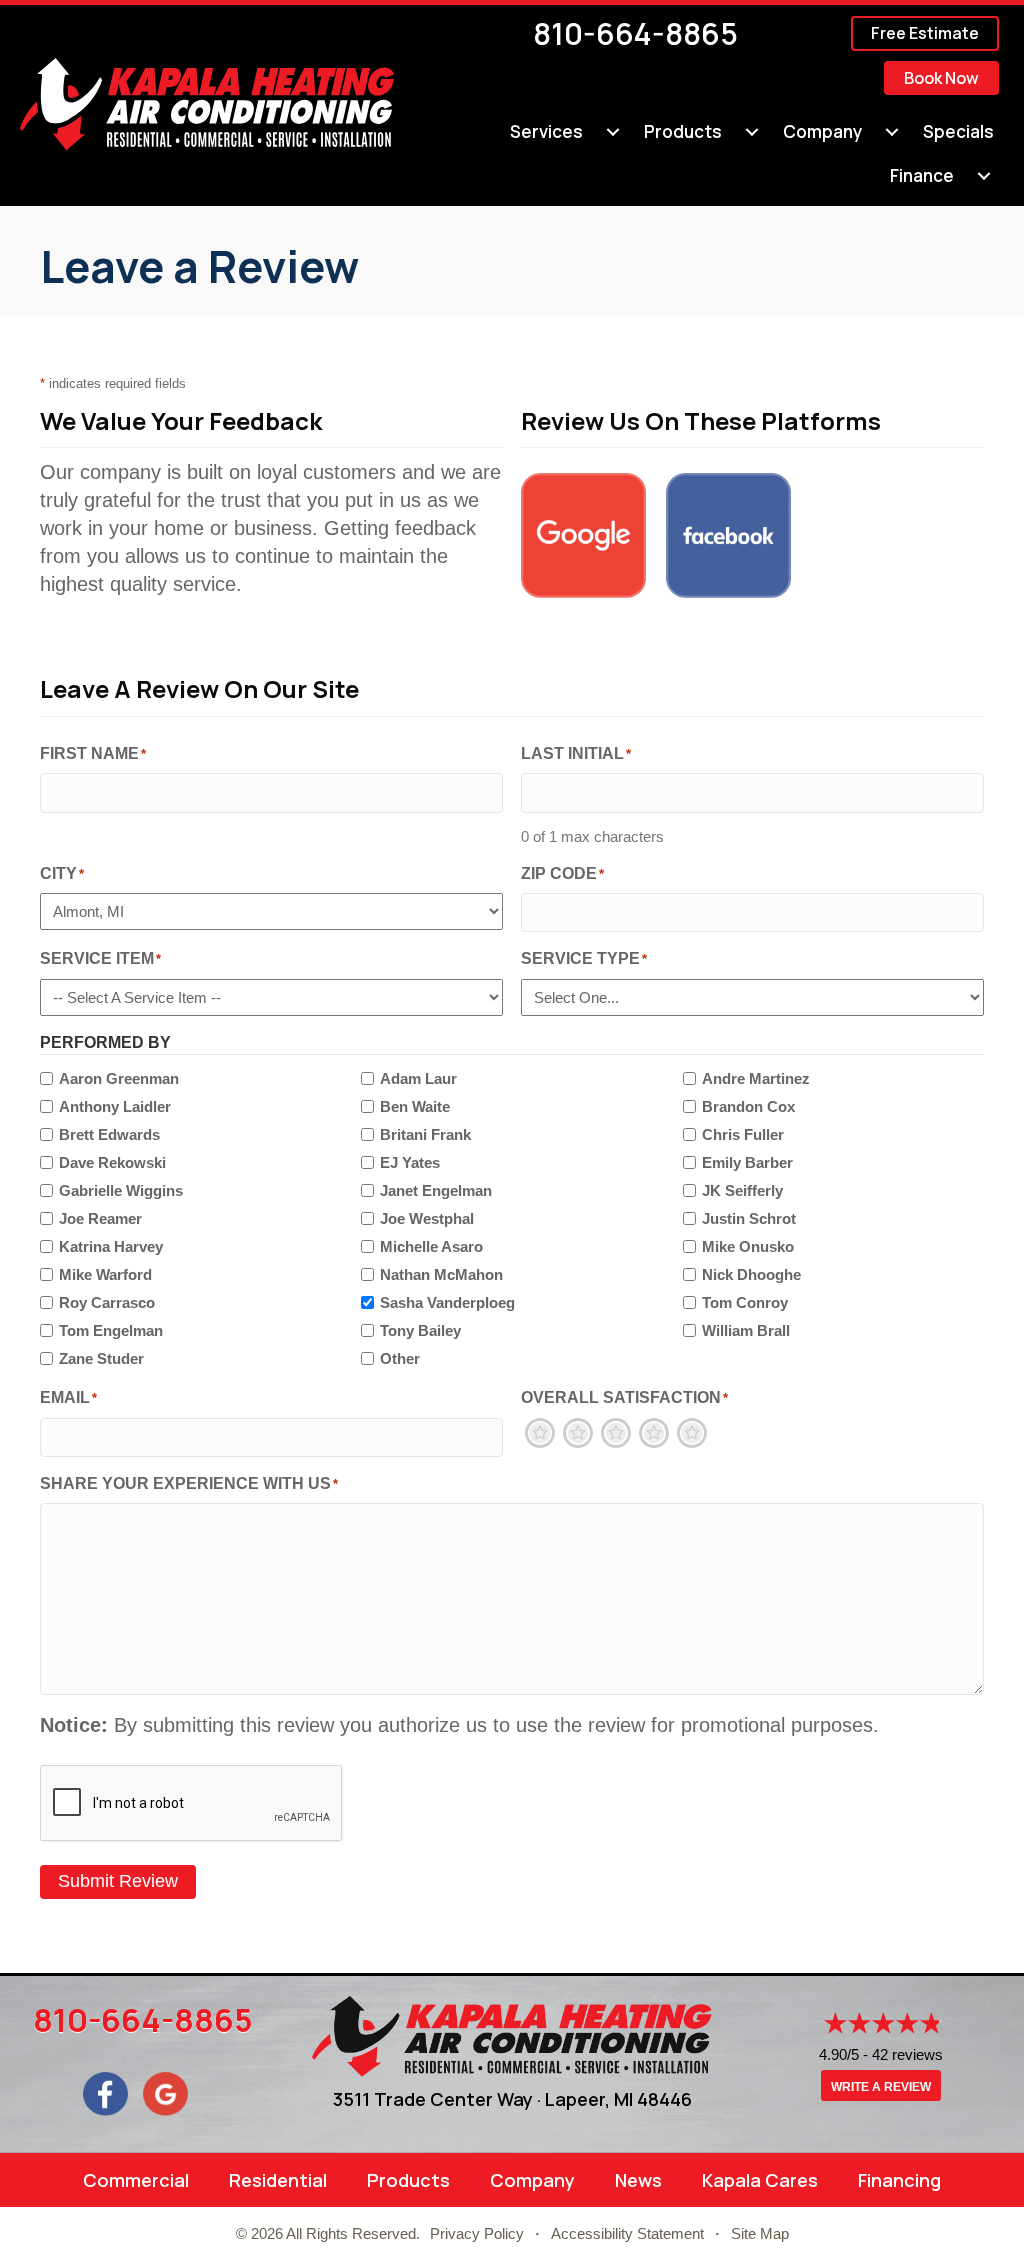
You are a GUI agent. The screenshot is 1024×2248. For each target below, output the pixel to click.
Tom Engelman (111, 1330)
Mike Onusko (748, 1246)
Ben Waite (415, 1106)
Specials (958, 131)
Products (683, 131)
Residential (278, 2180)
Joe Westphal (427, 1218)
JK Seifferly (742, 1190)
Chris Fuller (743, 1134)
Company (822, 131)
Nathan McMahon (441, 1274)
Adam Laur (418, 1078)
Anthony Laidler (115, 1106)
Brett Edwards (109, 1134)
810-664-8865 (635, 33)
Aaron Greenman (119, 1078)
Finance (922, 175)
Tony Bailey (420, 1330)
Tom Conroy (745, 1302)
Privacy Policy (477, 2233)
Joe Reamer (100, 1218)
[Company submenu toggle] (892, 132)
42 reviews (907, 2054)
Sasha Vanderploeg (447, 1302)
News (638, 2180)
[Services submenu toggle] (613, 132)
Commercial (136, 2180)
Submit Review (118, 1881)
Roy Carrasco (107, 1302)
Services (546, 131)
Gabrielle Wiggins (121, 1190)
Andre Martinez (756, 1078)
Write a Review (881, 2087)
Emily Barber (747, 1162)
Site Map (760, 2233)
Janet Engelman (436, 1190)
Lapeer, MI (589, 2099)
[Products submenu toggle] (752, 132)
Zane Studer (101, 1358)
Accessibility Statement (627, 2233)
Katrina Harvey (111, 1246)
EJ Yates (410, 1162)
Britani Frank (425, 1134)
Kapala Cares (760, 2180)
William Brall (746, 1330)
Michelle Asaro (431, 1246)
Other (400, 1358)
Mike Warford (105, 1274)
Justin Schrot (749, 1218)
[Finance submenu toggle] (984, 176)
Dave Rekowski (112, 1162)
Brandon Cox (748, 1106)
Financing (899, 2180)
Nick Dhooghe (751, 1274)
